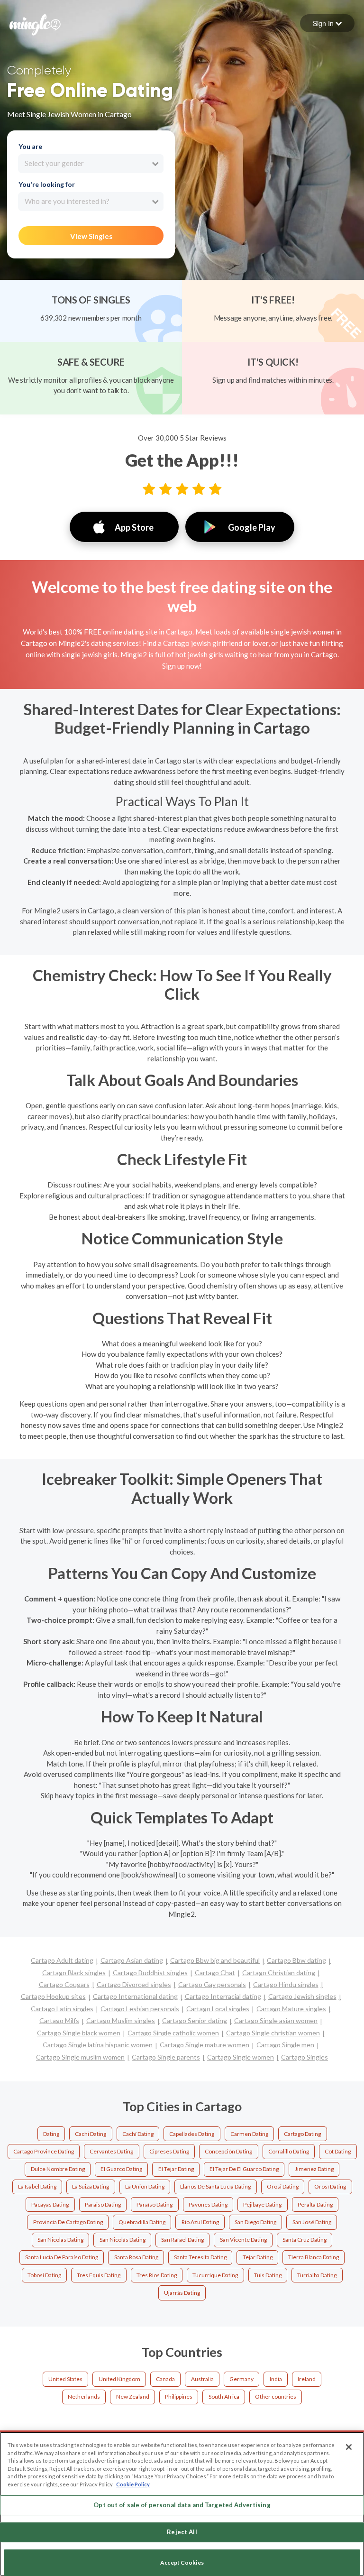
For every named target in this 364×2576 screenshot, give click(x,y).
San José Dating (312, 2222)
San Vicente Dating (243, 2240)
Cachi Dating (91, 2134)
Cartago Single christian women (273, 2033)
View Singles (91, 236)
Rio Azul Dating (200, 2222)
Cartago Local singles (218, 2009)
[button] (327, 23)
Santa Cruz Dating (305, 2240)
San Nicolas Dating (60, 2240)
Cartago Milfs (59, 2020)
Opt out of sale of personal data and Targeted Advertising (182, 2505)
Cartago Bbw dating (296, 1960)
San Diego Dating (255, 2222)
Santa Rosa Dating (136, 2257)
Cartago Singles (305, 2057)
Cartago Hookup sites (53, 1996)
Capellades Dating (192, 2134)
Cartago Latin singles (62, 2009)
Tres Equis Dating (99, 2275)
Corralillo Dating (289, 2151)
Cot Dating (338, 2151)
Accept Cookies (182, 2562)
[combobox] (91, 164)
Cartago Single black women (79, 2033)
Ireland (307, 2379)
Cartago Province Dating (44, 2151)
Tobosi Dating (44, 2275)
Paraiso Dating (103, 2204)
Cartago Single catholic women (173, 2033)
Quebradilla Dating (142, 2222)
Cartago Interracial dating (223, 1996)
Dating (51, 2134)
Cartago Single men (285, 2045)
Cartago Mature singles (291, 2009)
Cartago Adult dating (62, 1960)
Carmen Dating (249, 2134)
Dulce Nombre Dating (58, 2169)
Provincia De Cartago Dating (68, 2222)
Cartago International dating (135, 1996)
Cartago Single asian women (276, 2020)
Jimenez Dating (314, 2169)
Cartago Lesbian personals (140, 2009)
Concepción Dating (228, 2151)
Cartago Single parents (166, 2057)
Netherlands (84, 2397)
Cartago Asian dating (132, 1960)
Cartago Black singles (74, 1973)
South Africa (224, 2397)
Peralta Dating (315, 2204)
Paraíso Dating (155, 2204)
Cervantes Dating (111, 2151)
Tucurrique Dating (215, 2275)
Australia (202, 2379)
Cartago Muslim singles (121, 2020)
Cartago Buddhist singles (150, 1973)
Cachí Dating (138, 2134)
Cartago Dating (302, 2134)
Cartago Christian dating (279, 1973)
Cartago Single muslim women (80, 2057)
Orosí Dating (330, 2186)
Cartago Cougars (64, 1984)
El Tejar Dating (176, 2169)
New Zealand (133, 2397)
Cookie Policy (133, 2484)
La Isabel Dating (37, 2186)
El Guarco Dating (121, 2169)
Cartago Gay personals (212, 1984)
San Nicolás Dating (123, 2240)
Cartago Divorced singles (134, 1984)
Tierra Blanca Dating (314, 2257)
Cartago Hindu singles (286, 1984)
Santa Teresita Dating (200, 2257)
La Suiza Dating (91, 2186)
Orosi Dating (283, 2186)
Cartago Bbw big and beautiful (215, 1960)
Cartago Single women (241, 2057)
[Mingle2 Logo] (35, 24)
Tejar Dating (258, 2257)
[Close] (349, 2447)
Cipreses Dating (169, 2151)
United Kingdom (119, 2379)
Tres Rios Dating (157, 2275)
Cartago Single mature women (205, 2045)
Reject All (182, 2532)
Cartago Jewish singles (302, 1996)
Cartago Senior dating (195, 2020)
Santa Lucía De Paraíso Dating (62, 2257)
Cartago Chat (215, 1973)
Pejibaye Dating (262, 2204)
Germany (241, 2379)
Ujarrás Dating (182, 2293)
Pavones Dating (208, 2204)
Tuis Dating (268, 2275)
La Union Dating (145, 2186)
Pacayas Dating (50, 2204)
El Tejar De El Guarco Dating (244, 2169)
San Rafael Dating (182, 2240)
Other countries (276, 2397)
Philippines (179, 2397)
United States (65, 2379)
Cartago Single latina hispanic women (98, 2045)
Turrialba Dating (317, 2275)
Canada (165, 2379)
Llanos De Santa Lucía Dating (215, 2186)
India (276, 2379)
